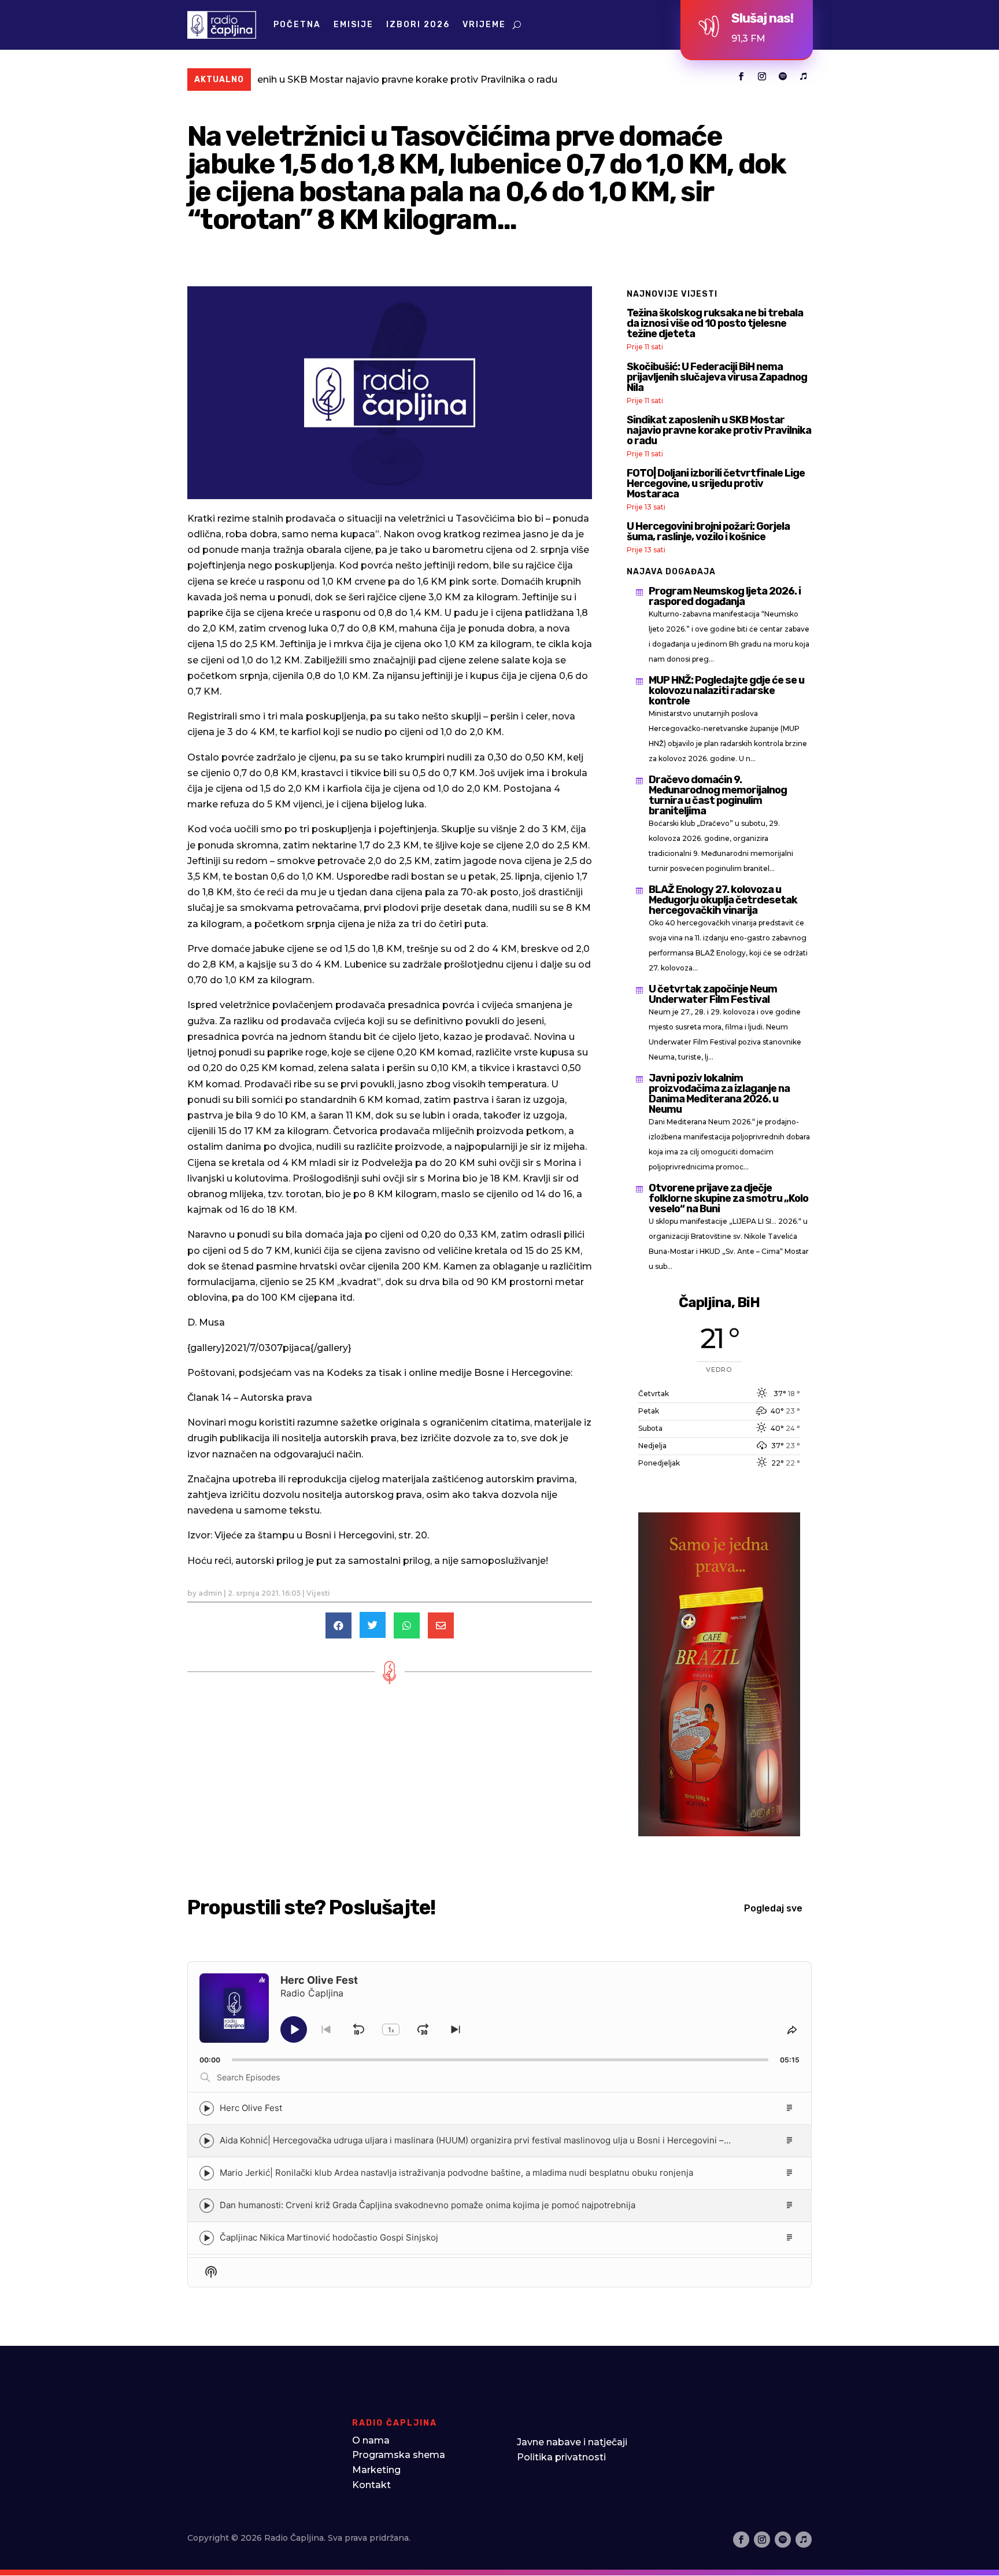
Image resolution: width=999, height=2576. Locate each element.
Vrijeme (484, 25)
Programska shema (399, 2455)
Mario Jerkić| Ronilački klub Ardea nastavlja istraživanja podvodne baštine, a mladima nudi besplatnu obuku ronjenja (456, 2173)
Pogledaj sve (773, 1908)
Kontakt (371, 2485)
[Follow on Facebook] (741, 76)
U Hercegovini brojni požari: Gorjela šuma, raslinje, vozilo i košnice (708, 532)
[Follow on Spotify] (783, 76)
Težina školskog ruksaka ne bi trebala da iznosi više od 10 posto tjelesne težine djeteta (715, 323)
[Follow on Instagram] (762, 76)
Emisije (354, 25)
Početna (297, 25)
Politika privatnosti (561, 2457)
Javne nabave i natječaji (572, 2442)
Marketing (376, 2470)
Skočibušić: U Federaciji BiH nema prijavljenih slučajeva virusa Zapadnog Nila (717, 377)
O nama (371, 2440)
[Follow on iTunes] (804, 76)
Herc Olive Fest (251, 2108)
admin (210, 1593)
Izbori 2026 (418, 25)
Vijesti (318, 1593)
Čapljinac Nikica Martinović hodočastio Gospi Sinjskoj (329, 2237)
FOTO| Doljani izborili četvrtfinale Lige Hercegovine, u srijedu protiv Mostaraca (716, 484)
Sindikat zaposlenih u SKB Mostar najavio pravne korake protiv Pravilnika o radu (273, 80)
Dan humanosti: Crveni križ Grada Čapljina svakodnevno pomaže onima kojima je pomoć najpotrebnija (428, 2205)
